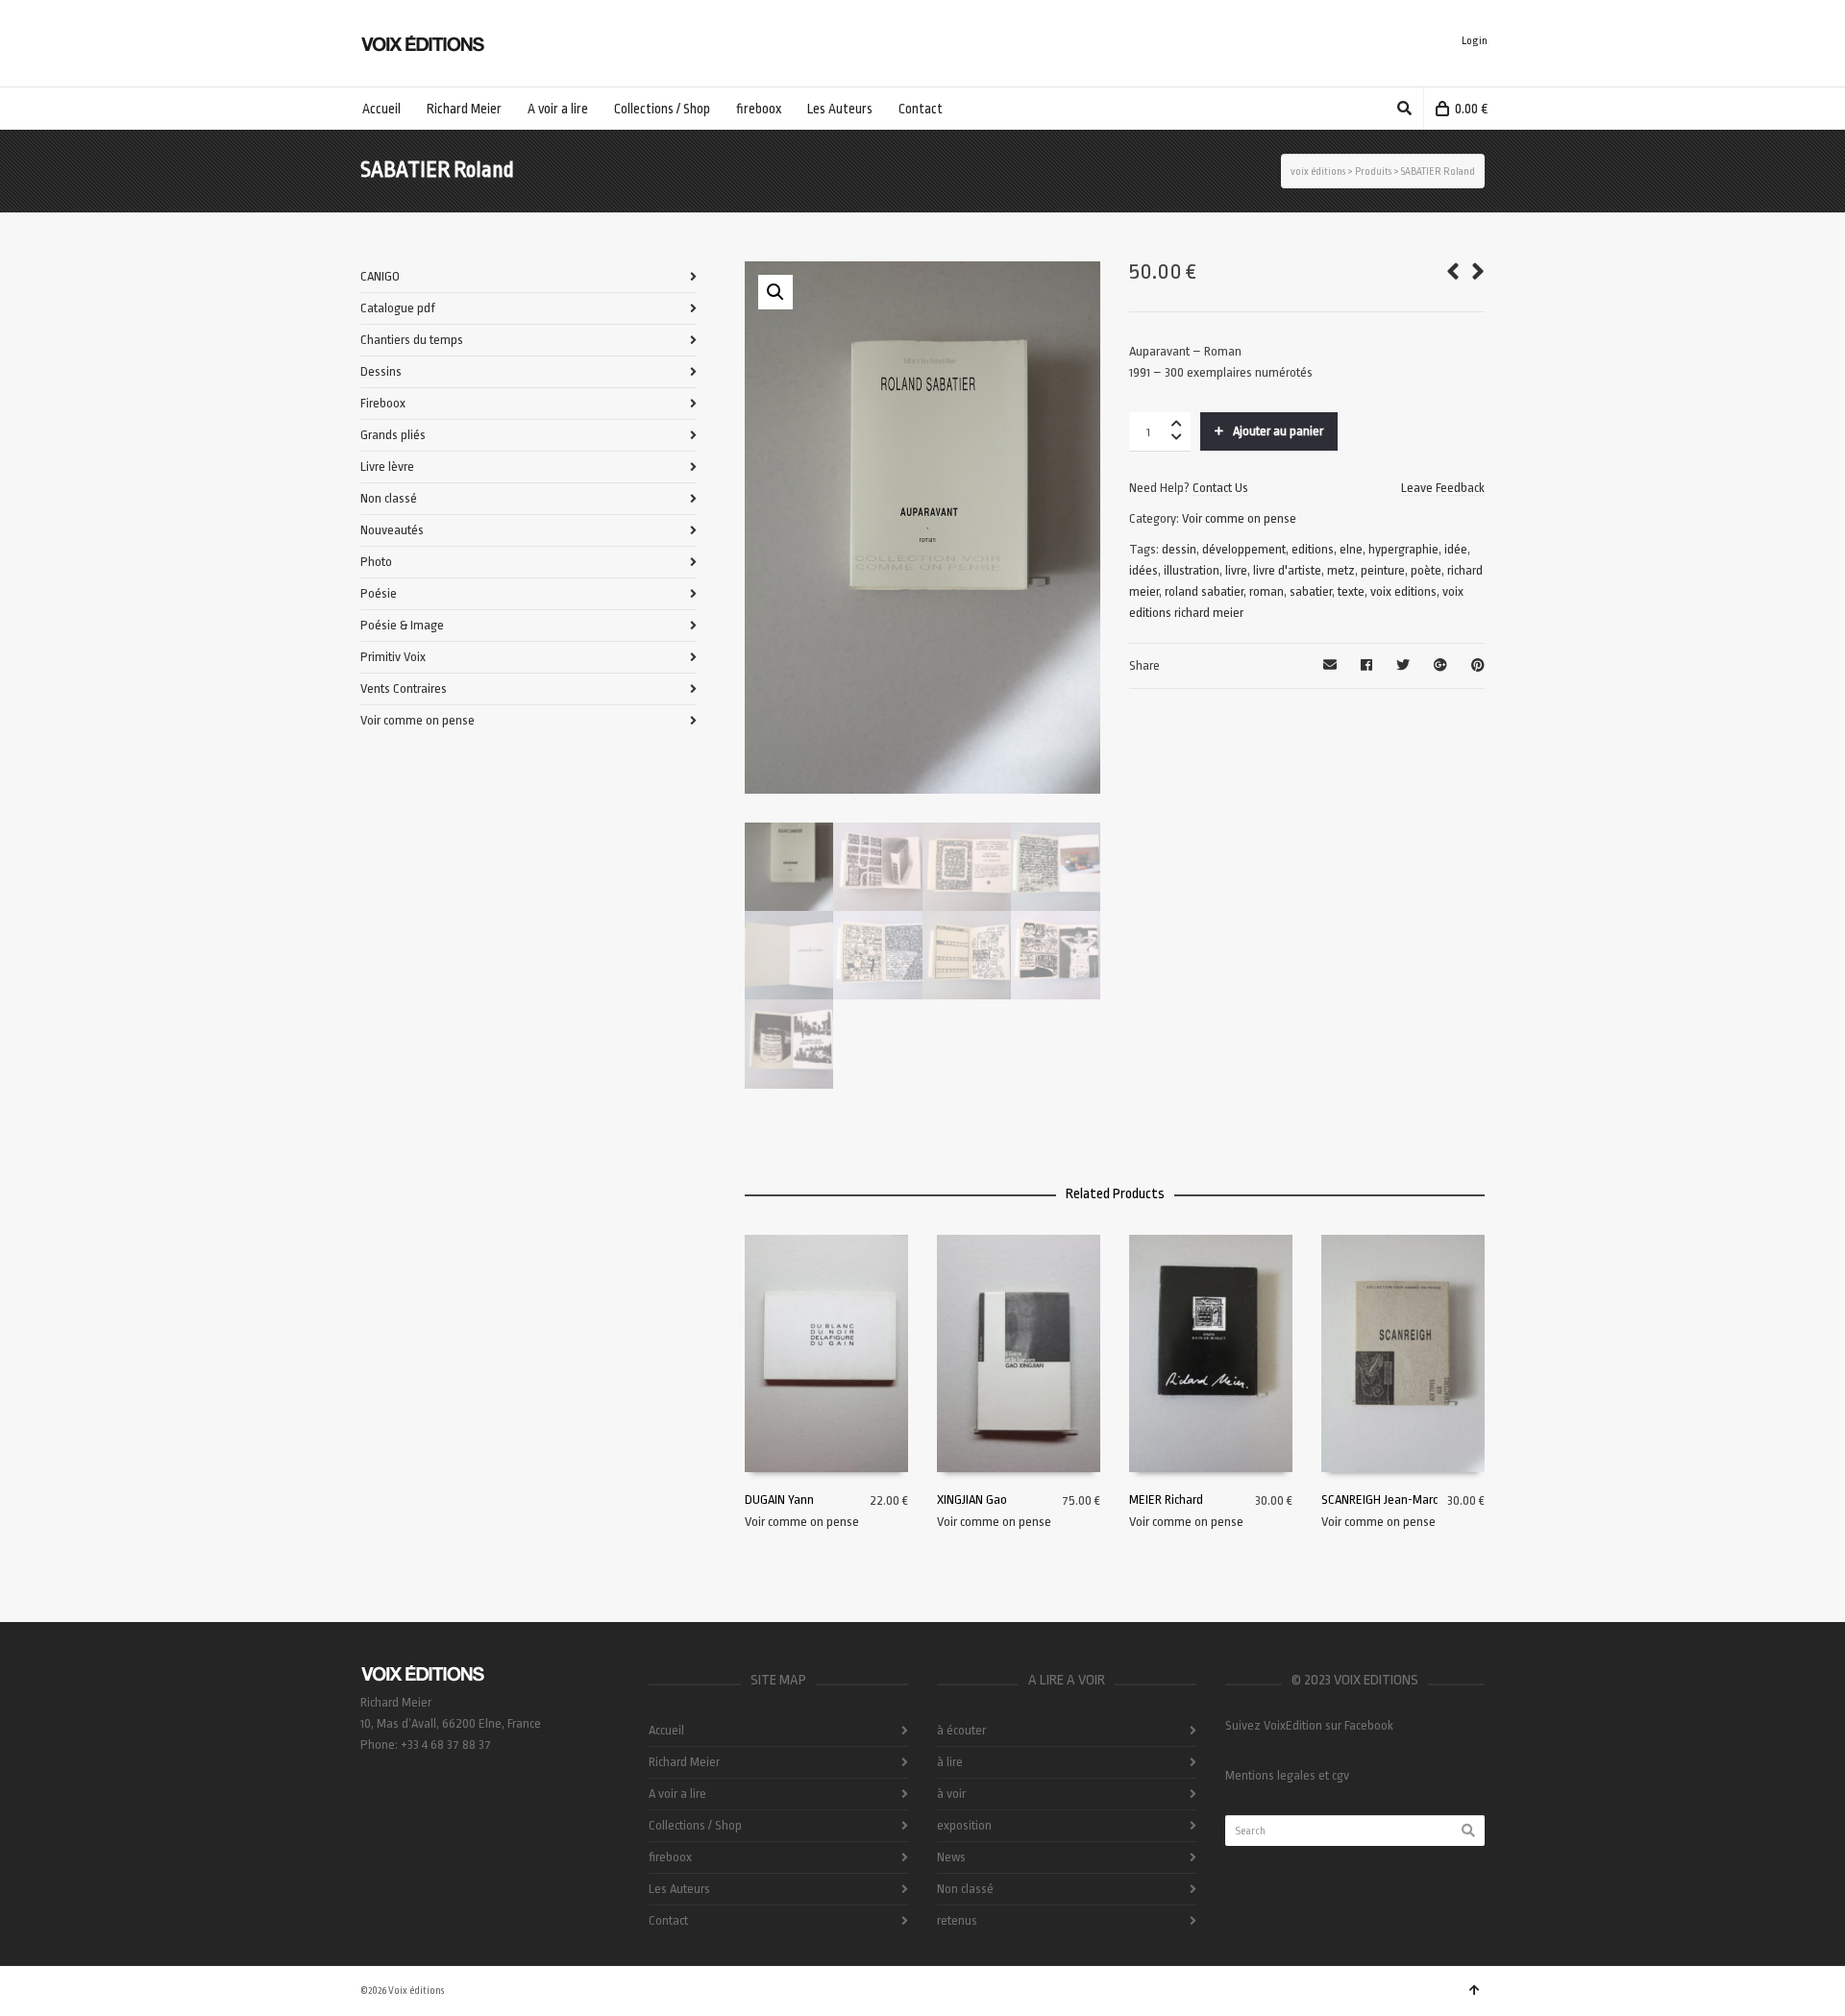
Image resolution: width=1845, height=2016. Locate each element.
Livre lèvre (387, 467)
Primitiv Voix (393, 657)
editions (1313, 549)
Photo (376, 562)
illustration (1192, 570)
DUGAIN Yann (779, 1500)
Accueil (666, 1730)
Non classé (389, 498)
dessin (1179, 549)
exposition (964, 1825)
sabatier (1311, 591)
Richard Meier (684, 1762)
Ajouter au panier (1278, 431)
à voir (951, 1794)
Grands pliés (393, 435)
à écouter (961, 1730)
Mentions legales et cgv (1287, 1775)
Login (1475, 41)
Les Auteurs (679, 1889)
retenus (957, 1920)
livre (1236, 570)
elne (1351, 549)
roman (1267, 591)
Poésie (379, 593)
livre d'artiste (1287, 570)
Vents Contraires (404, 688)
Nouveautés (392, 530)
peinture (1383, 570)
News (951, 1857)
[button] (775, 292)
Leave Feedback (1443, 488)
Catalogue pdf (398, 308)
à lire (950, 1762)
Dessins (381, 371)
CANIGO (380, 276)
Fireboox (383, 403)
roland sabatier (1204, 591)
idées (1144, 570)
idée (1456, 549)
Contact (668, 1920)
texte (1351, 591)
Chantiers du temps (412, 340)
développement (1244, 549)
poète (1426, 570)
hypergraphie (1403, 549)
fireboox (670, 1857)
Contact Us (1220, 488)
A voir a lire (677, 1794)
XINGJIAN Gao (972, 1500)
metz (1341, 570)
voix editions (1403, 591)
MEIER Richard (1166, 1500)
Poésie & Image (402, 625)
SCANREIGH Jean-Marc (1379, 1500)
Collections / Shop (695, 1825)
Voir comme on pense (1239, 518)
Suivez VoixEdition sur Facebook (1309, 1725)
